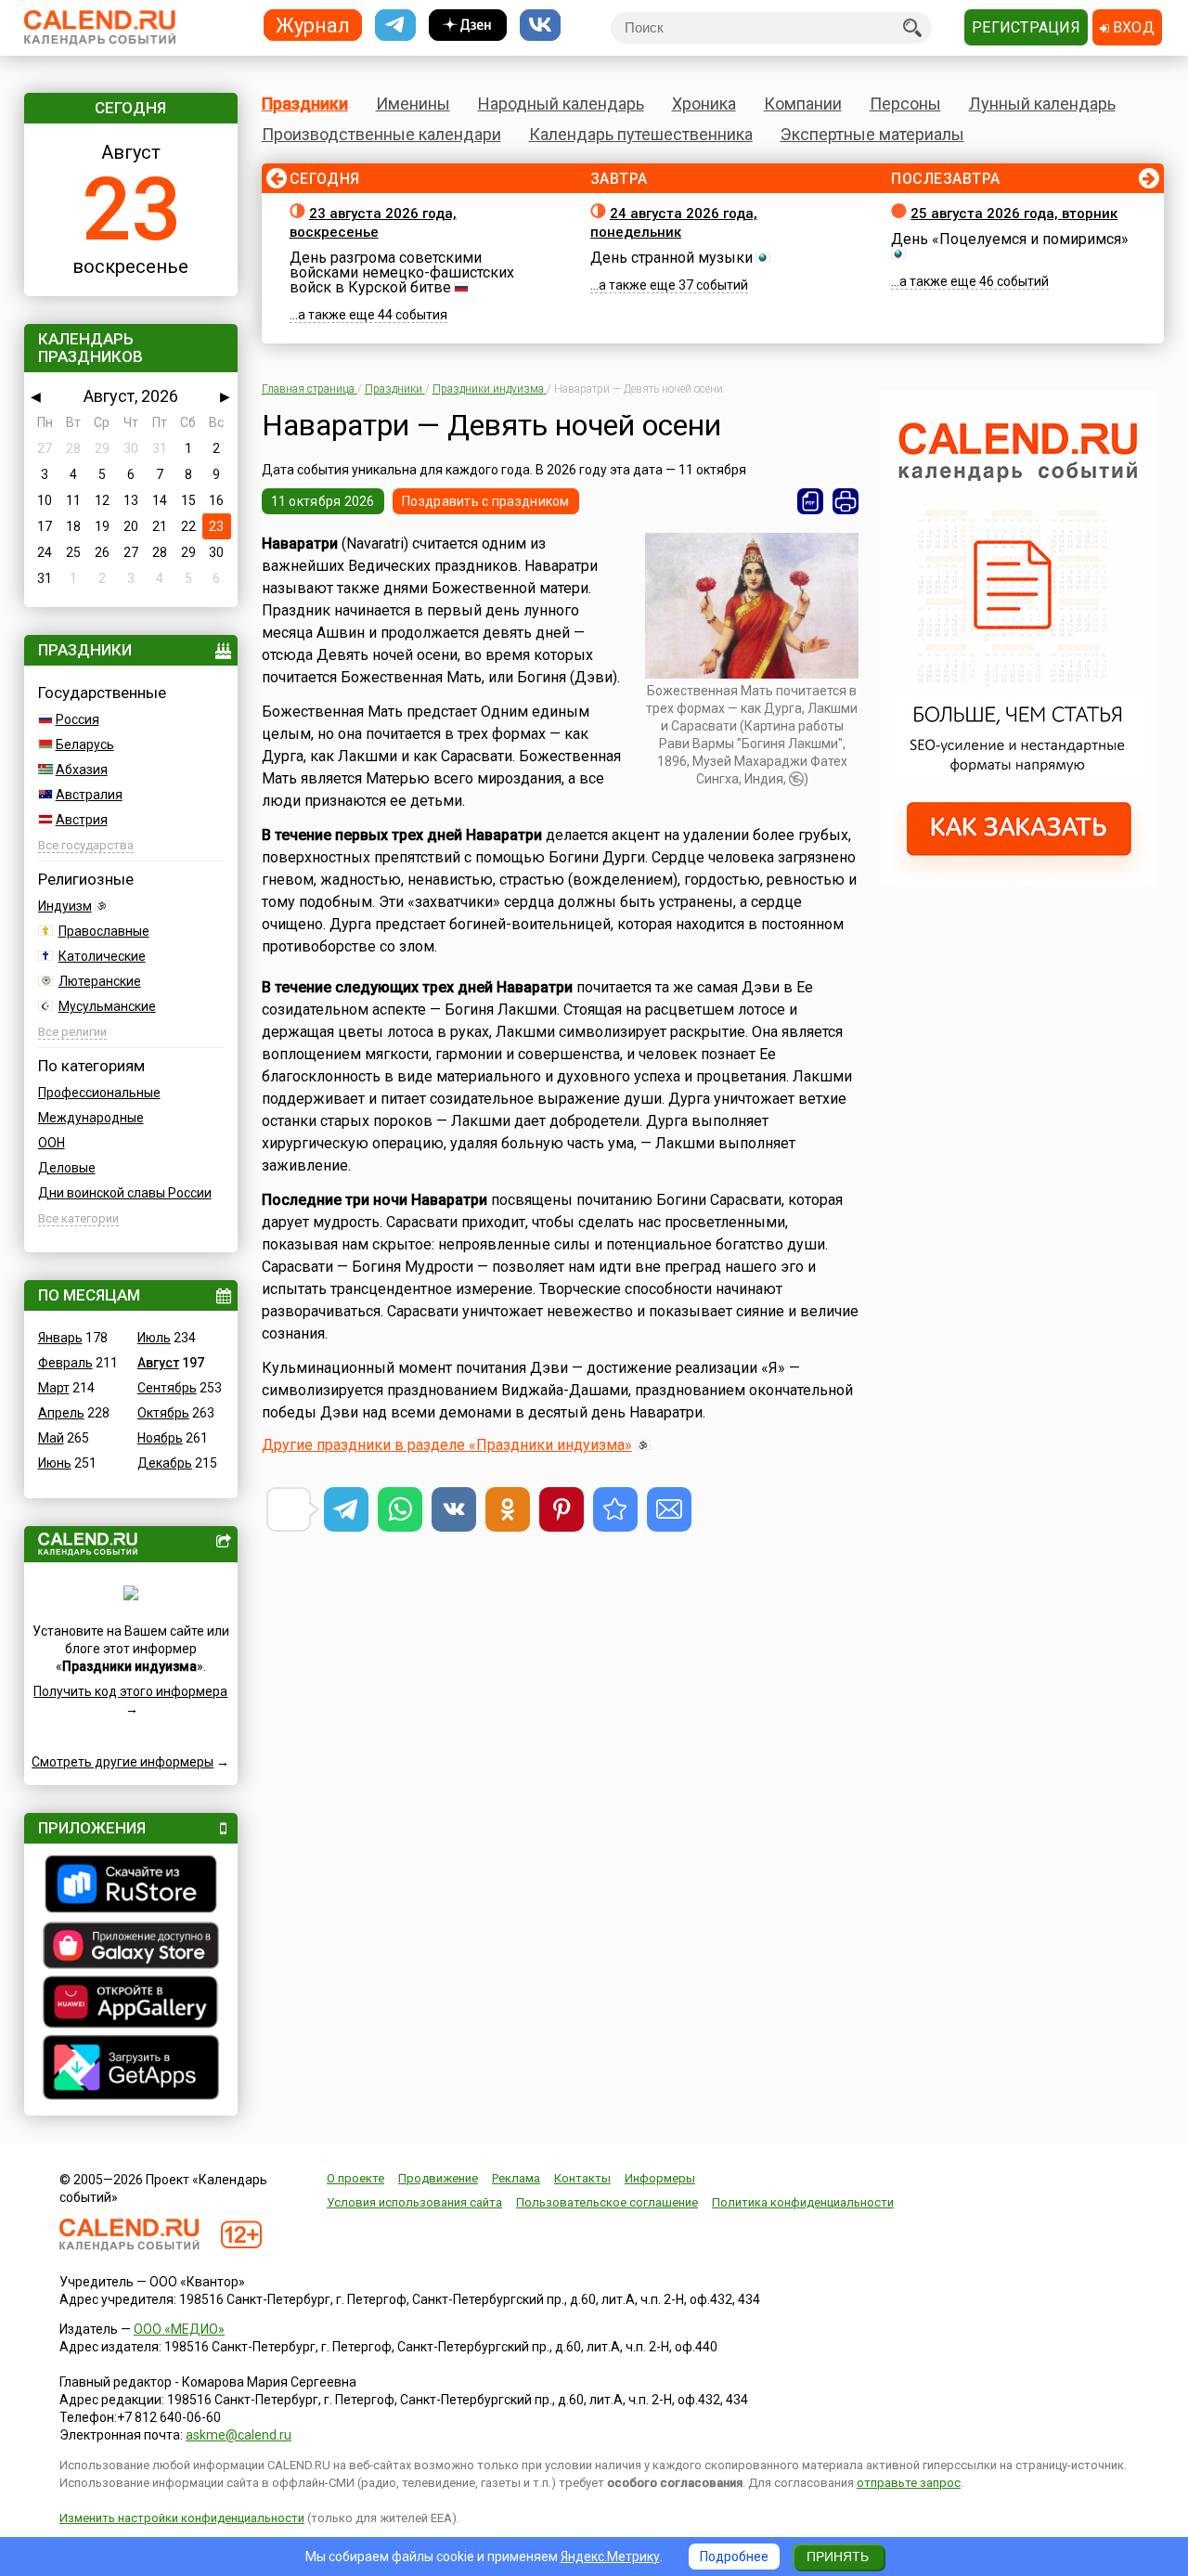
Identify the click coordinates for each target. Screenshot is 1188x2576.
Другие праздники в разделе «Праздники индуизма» (447, 1445)
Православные (104, 931)
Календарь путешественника (641, 134)
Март (54, 1388)
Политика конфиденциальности (803, 2202)
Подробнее (734, 2557)
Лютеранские (100, 981)
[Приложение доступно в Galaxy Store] (131, 1948)
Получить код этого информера (130, 1691)
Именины (413, 104)
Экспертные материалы (872, 134)
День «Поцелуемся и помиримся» (1010, 239)
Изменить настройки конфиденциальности (182, 2518)
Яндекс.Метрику (610, 2557)
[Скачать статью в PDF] (810, 501)
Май (51, 1438)
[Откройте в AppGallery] (131, 2004)
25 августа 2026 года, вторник (1014, 214)
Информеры (660, 2178)
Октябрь (163, 1413)
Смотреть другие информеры (123, 1762)
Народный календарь (561, 104)
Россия (77, 719)
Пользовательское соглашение (607, 2202)
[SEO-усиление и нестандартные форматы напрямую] (1019, 880)
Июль (154, 1338)
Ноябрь (160, 1438)
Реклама (516, 2178)
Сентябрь (167, 1388)
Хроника (704, 104)
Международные (91, 1118)
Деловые (67, 1168)
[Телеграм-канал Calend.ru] (395, 26)
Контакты (582, 2178)
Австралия (89, 795)
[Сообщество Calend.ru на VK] (540, 26)
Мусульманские (107, 1006)
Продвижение (438, 2178)
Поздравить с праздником (485, 501)
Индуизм (65, 906)
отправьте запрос (909, 2483)
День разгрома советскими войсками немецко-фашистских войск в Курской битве (402, 272)
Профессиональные (99, 1093)
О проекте (355, 2178)
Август (158, 1363)
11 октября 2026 (323, 501)
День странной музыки (671, 258)
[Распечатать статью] (846, 501)
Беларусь (85, 744)
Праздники (305, 104)
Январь (60, 1338)
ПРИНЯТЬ (838, 2557)
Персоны (905, 104)
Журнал (313, 25)
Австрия (82, 820)
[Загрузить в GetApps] (131, 2070)
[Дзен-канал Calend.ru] (468, 26)
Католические (102, 956)
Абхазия (82, 770)
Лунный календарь (1042, 104)
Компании (803, 104)
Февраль (65, 1363)
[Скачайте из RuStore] (131, 1886)
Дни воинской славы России (125, 1193)
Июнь (55, 1463)
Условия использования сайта (414, 2202)
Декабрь (165, 1463)
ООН (52, 1143)
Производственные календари (381, 134)
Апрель (61, 1413)
